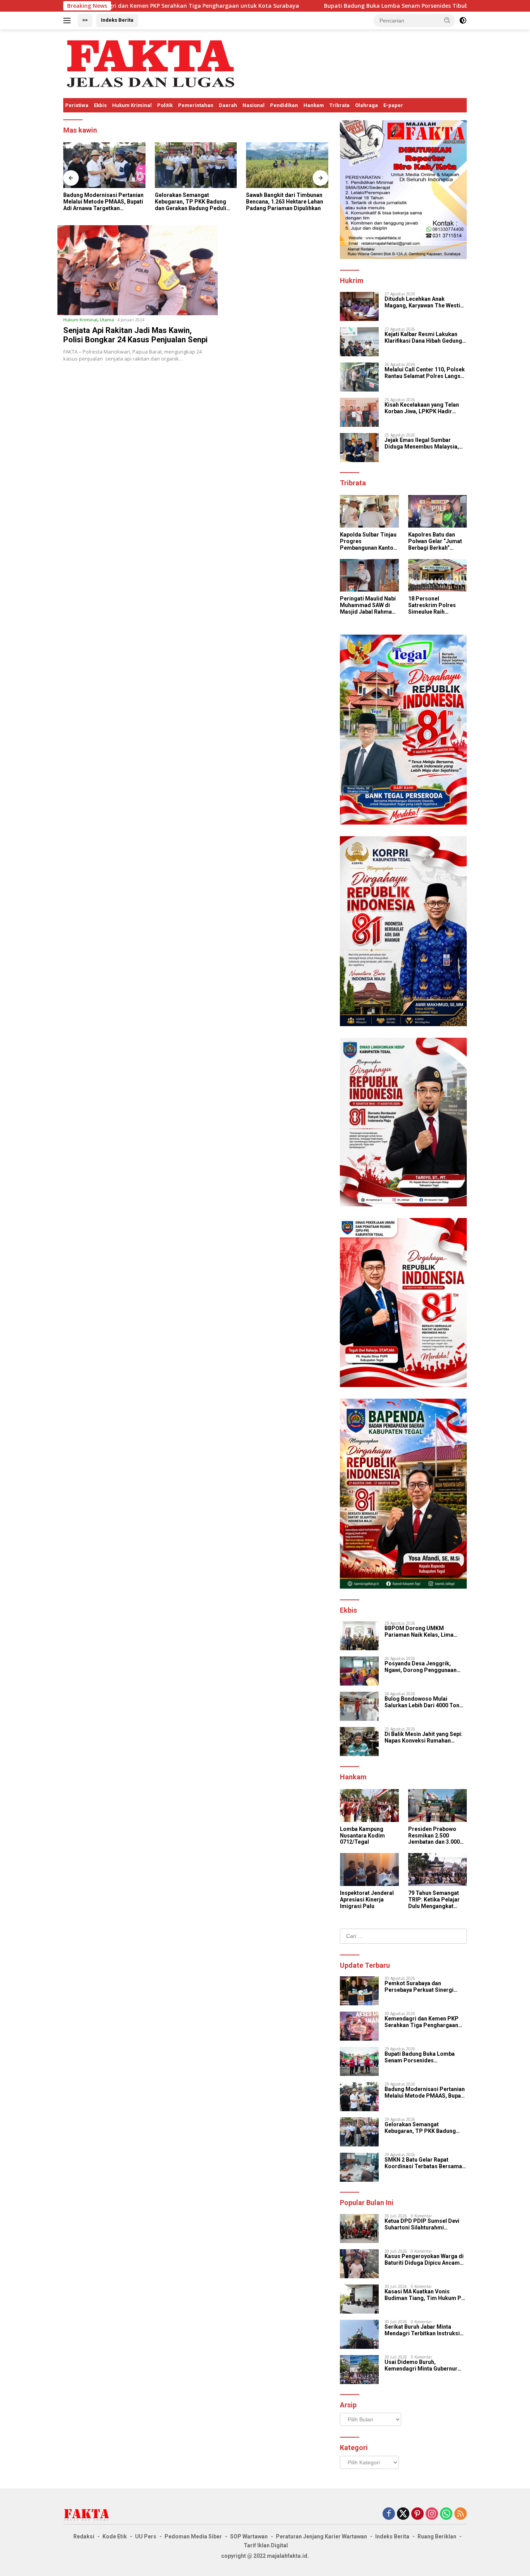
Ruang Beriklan (437, 2536)
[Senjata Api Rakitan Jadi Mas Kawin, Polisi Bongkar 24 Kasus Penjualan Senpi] (138, 270)
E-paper (393, 105)
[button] (447, 20)
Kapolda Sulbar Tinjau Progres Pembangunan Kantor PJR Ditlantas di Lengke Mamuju (286, 202)
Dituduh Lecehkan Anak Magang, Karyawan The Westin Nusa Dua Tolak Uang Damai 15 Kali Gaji (425, 302)
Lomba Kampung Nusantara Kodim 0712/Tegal (362, 1836)
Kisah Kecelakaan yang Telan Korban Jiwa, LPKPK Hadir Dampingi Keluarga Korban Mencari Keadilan (422, 408)
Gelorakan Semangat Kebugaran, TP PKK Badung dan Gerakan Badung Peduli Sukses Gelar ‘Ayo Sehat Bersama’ (99, 202)
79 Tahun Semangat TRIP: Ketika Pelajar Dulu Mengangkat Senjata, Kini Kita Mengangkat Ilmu (434, 1900)
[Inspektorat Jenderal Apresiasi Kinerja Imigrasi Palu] (369, 1869)
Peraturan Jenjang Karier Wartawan (321, 2536)
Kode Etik (115, 2536)
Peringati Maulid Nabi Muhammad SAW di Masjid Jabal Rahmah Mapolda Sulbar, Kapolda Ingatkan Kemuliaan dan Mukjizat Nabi (368, 605)
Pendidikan (284, 105)
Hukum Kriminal (132, 105)
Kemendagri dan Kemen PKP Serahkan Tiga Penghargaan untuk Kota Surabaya (422, 2022)
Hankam (314, 105)
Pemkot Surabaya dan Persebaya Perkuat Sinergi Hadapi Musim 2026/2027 (419, 1987)
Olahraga (366, 105)
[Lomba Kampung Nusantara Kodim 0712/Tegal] (369, 1806)
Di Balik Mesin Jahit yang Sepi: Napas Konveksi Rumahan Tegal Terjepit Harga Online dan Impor (425, 1737)
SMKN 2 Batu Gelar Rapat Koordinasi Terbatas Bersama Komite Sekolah (423, 2163)
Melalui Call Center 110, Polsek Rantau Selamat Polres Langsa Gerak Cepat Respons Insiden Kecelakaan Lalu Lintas (425, 373)
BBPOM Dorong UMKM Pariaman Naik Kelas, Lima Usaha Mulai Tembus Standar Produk (422, 1632)
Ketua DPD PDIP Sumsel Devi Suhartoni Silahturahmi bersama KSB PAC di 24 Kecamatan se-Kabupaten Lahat (425, 2224)
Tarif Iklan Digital (266, 2545)
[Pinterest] (417, 2514)
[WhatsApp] (446, 2514)
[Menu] (68, 21)
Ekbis (100, 105)
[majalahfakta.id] (151, 63)
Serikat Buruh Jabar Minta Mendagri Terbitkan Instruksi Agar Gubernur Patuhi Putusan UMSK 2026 (423, 2330)
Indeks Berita (117, 20)
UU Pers (146, 2536)
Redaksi (84, 2536)
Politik (165, 105)
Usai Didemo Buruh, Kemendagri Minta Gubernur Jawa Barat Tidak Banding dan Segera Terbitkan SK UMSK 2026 (423, 2366)
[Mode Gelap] (463, 21)
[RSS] (461, 2514)
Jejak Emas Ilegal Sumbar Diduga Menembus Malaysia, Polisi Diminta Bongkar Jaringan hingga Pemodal (422, 443)
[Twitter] (403, 2514)
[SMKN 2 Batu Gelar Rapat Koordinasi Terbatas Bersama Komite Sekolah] (359, 2167)
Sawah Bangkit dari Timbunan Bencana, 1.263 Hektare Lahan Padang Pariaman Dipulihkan (193, 202)
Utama (107, 320)
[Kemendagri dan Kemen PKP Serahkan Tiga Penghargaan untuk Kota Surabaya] (359, 2026)
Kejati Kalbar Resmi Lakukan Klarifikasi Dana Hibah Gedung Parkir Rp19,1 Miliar (423, 338)
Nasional (254, 105)
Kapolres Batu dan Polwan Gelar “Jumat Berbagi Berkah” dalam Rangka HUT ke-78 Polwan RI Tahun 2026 (437, 541)
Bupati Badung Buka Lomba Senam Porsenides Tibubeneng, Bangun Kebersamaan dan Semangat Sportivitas (361, 6)
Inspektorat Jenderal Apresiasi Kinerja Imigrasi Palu (367, 1900)
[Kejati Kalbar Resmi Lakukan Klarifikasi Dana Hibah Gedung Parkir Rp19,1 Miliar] (359, 342)
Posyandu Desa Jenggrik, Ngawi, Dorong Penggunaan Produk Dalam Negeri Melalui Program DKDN (423, 1667)
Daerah (228, 105)
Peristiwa (77, 105)
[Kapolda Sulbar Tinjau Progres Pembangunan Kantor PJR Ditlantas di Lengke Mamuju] (287, 165)
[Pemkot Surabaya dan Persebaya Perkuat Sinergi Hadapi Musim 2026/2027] (359, 1991)
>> (85, 20)
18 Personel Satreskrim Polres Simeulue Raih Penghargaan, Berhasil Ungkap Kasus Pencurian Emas (432, 605)
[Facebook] (389, 2514)
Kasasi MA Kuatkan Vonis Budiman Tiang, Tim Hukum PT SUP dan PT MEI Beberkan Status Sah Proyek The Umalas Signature (425, 2295)
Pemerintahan (196, 105)
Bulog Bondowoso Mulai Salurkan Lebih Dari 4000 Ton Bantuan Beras (422, 1702)
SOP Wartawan (249, 2536)
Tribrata (339, 105)
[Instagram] (432, 2514)
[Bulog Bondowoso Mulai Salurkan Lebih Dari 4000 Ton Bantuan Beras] (359, 1706)
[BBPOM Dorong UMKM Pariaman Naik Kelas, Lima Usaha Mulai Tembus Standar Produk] (359, 1636)
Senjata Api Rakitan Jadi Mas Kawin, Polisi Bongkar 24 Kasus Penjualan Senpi (135, 335)
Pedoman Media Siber (193, 2536)
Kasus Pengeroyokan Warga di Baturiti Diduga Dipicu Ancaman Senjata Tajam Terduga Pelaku (425, 2260)
